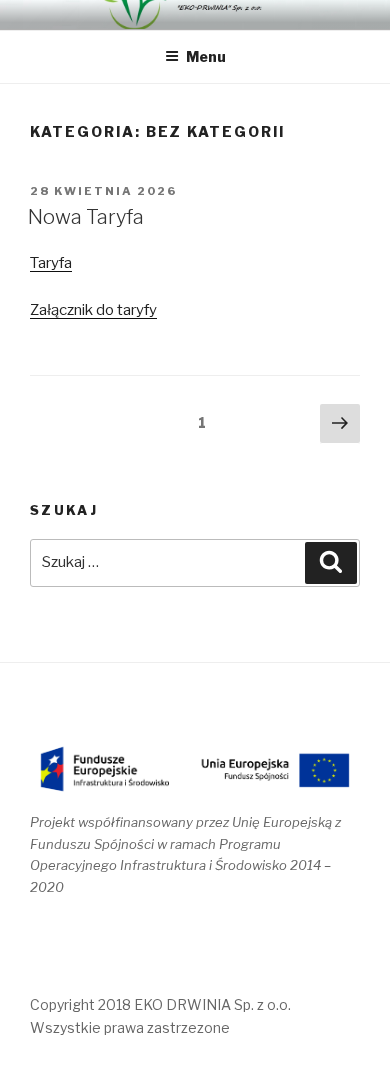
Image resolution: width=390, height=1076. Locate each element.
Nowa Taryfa (86, 217)
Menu (206, 56)
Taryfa (51, 263)
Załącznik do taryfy (93, 310)
